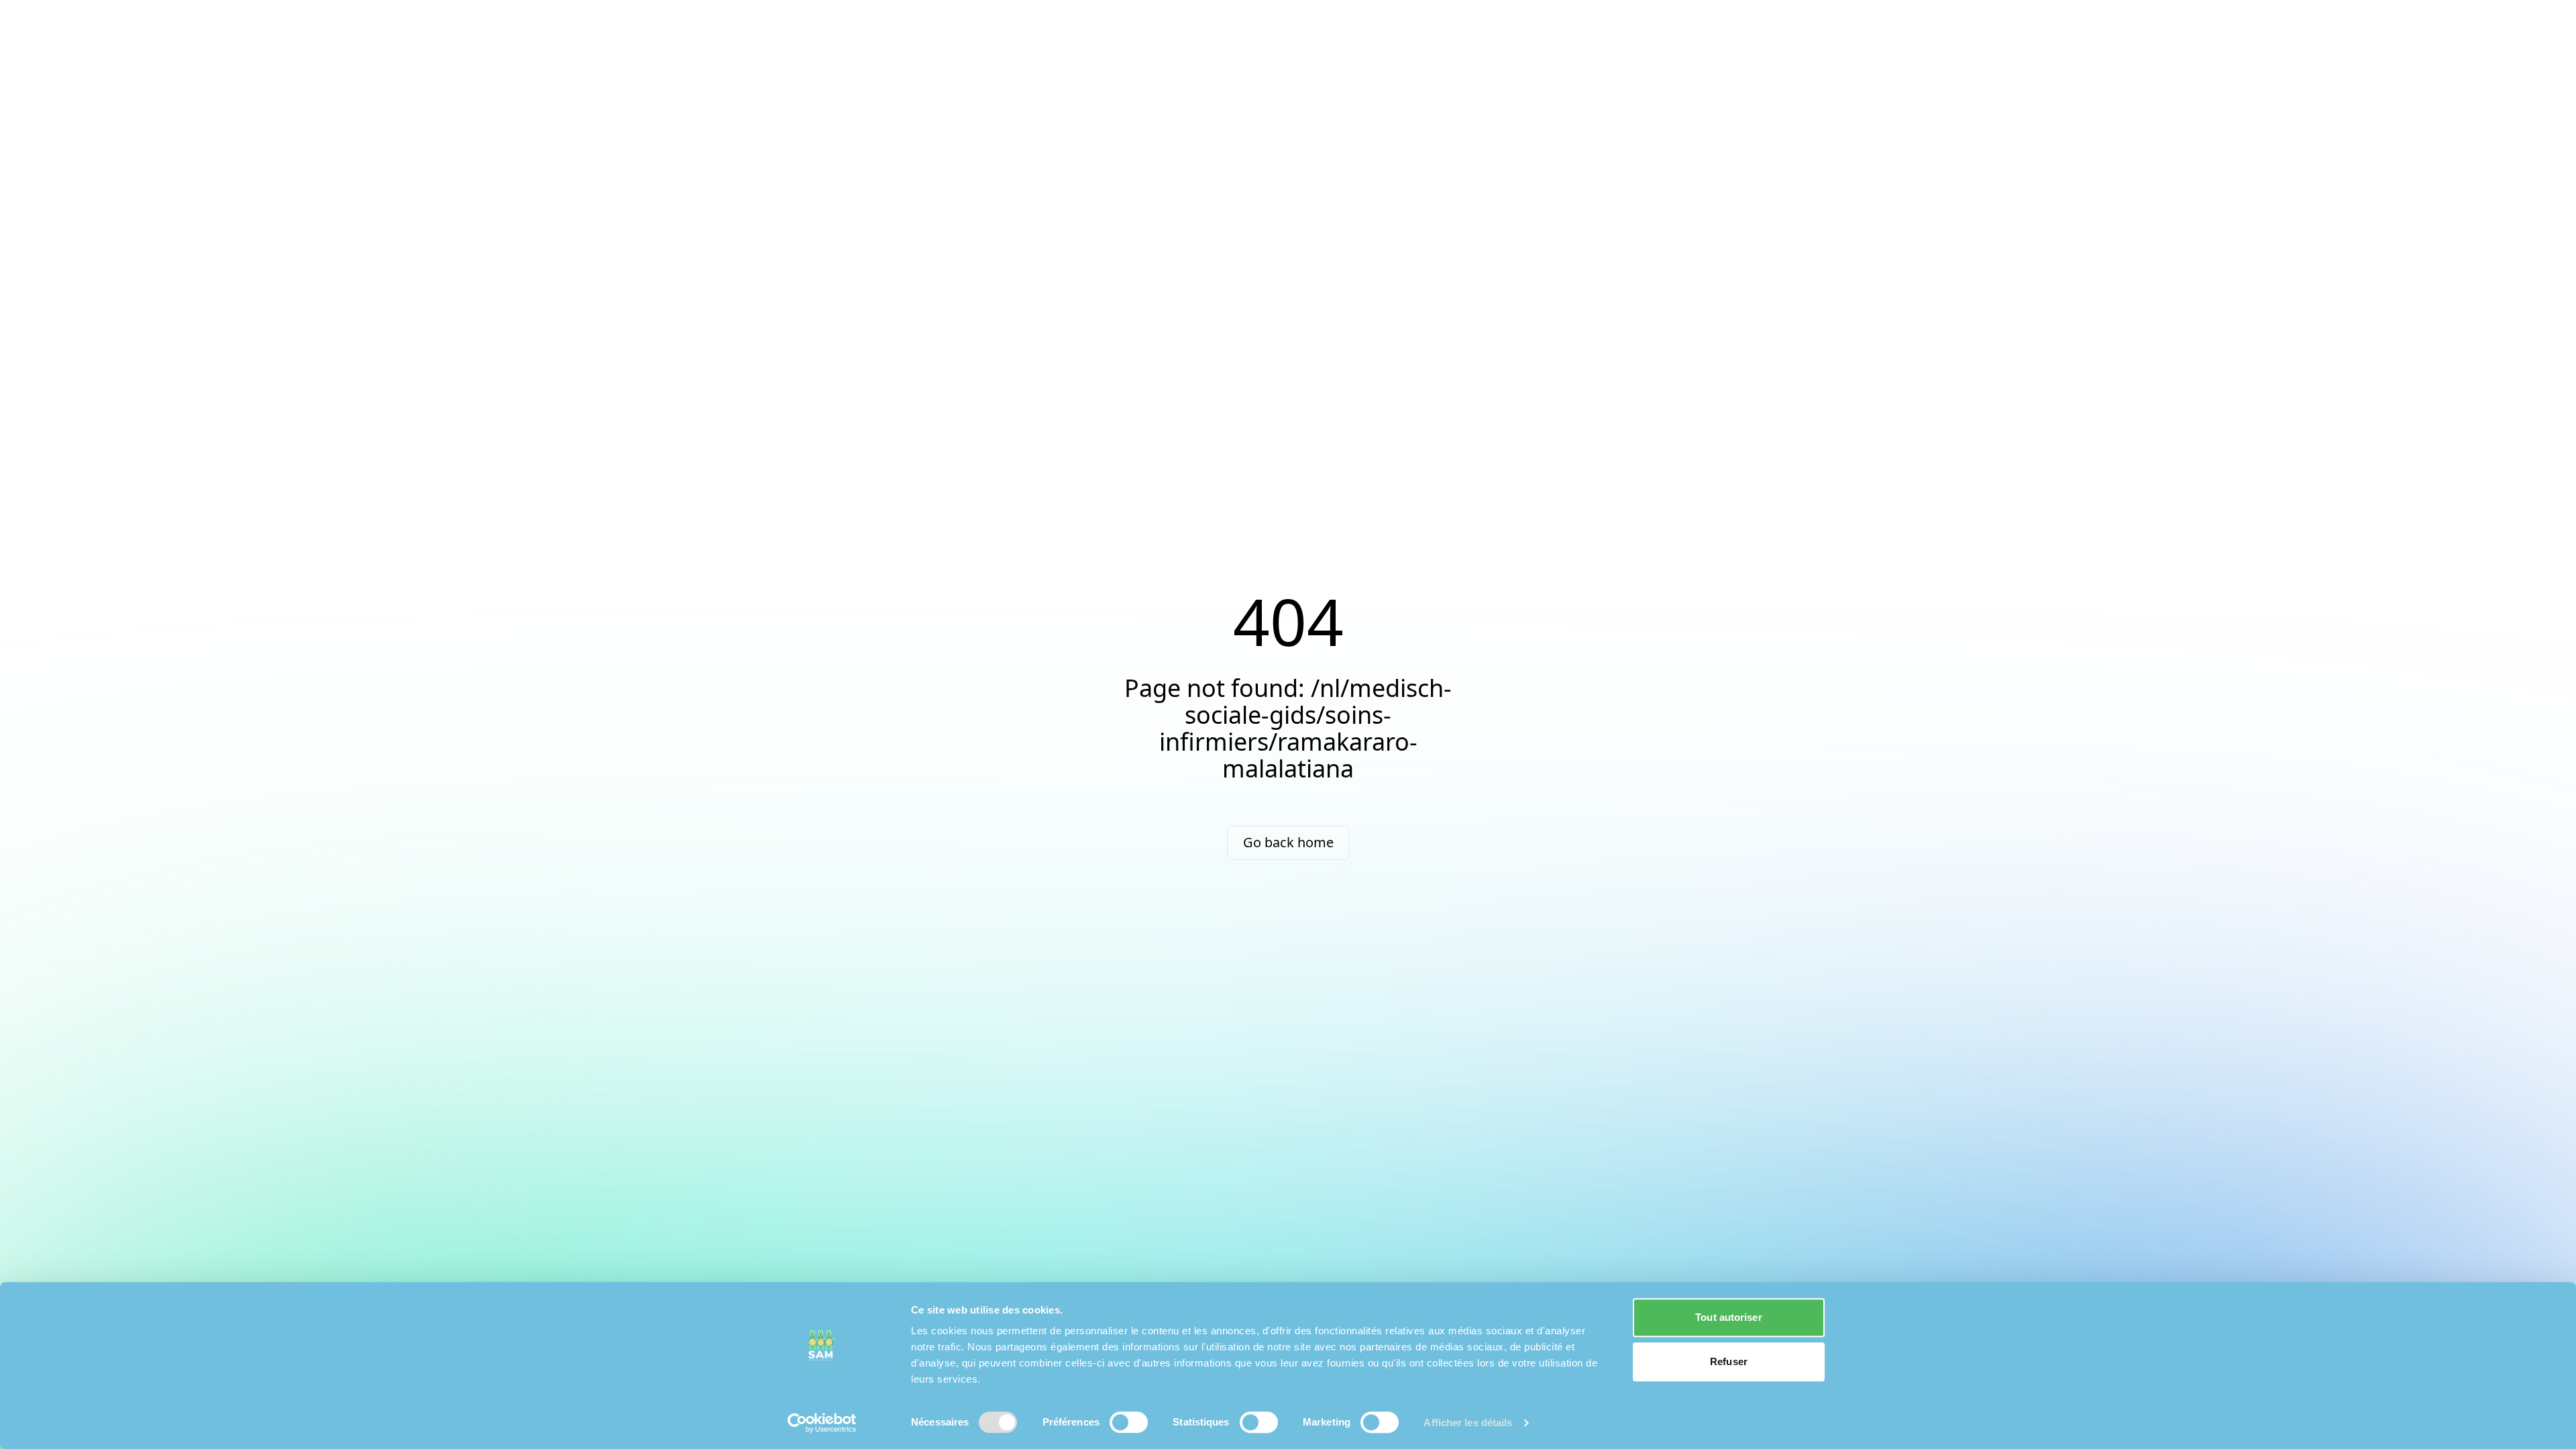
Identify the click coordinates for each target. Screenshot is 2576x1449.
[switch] (1129, 1422)
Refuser (1729, 1361)
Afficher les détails (1468, 1423)
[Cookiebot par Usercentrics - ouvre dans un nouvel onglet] (822, 1423)
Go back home (1288, 842)
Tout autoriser (1728, 1317)
